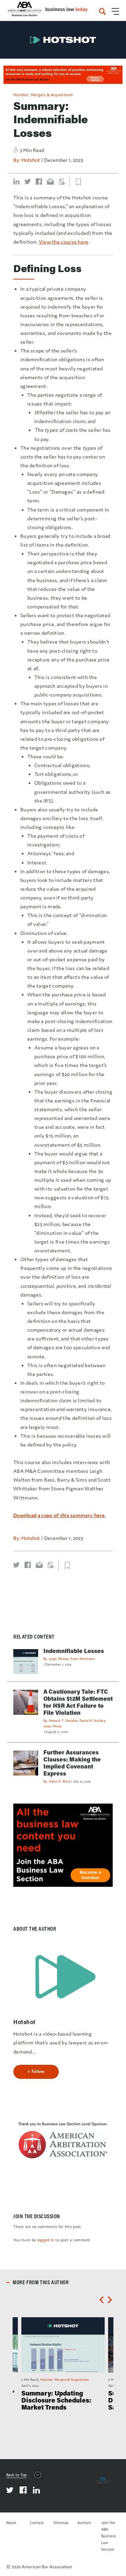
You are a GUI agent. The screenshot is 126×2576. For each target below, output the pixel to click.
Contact (37, 2523)
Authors (84, 2523)
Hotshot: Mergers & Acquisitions (43, 95)
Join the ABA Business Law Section (108, 2536)
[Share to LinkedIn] (16, 182)
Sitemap (61, 2523)
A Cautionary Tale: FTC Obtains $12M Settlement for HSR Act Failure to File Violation (78, 1702)
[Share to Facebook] (39, 182)
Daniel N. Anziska (92, 1721)
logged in (46, 2240)
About (11, 2523)
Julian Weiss (53, 1726)
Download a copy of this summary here (59, 1515)
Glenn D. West (60, 1781)
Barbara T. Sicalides (63, 1721)
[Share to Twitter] (28, 182)
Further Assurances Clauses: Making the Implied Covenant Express (72, 1763)
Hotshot (31, 160)
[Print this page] (62, 182)
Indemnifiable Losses (74, 1651)
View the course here (64, 242)
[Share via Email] (50, 182)
